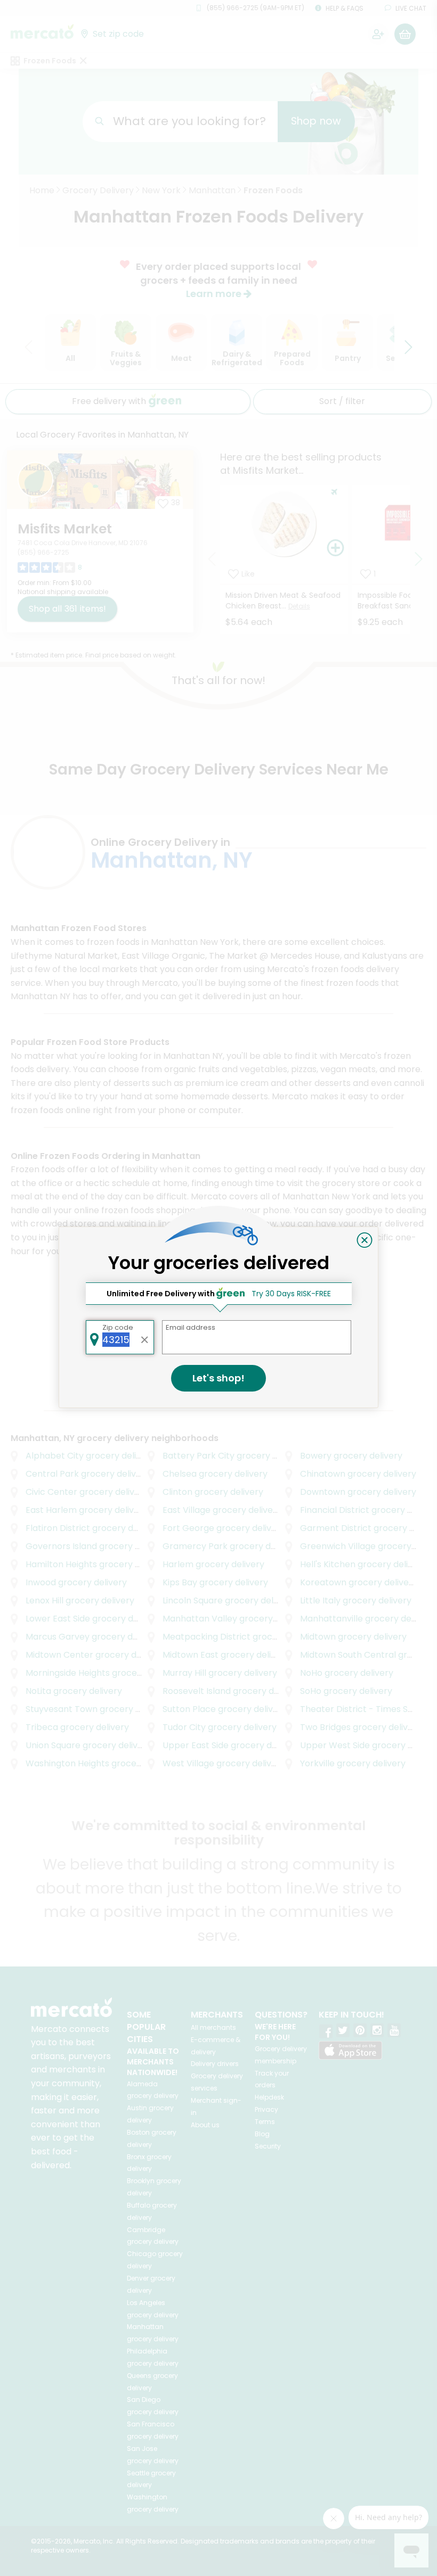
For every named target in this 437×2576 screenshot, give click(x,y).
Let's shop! (218, 1378)
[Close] (365, 1240)
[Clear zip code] (145, 1337)
